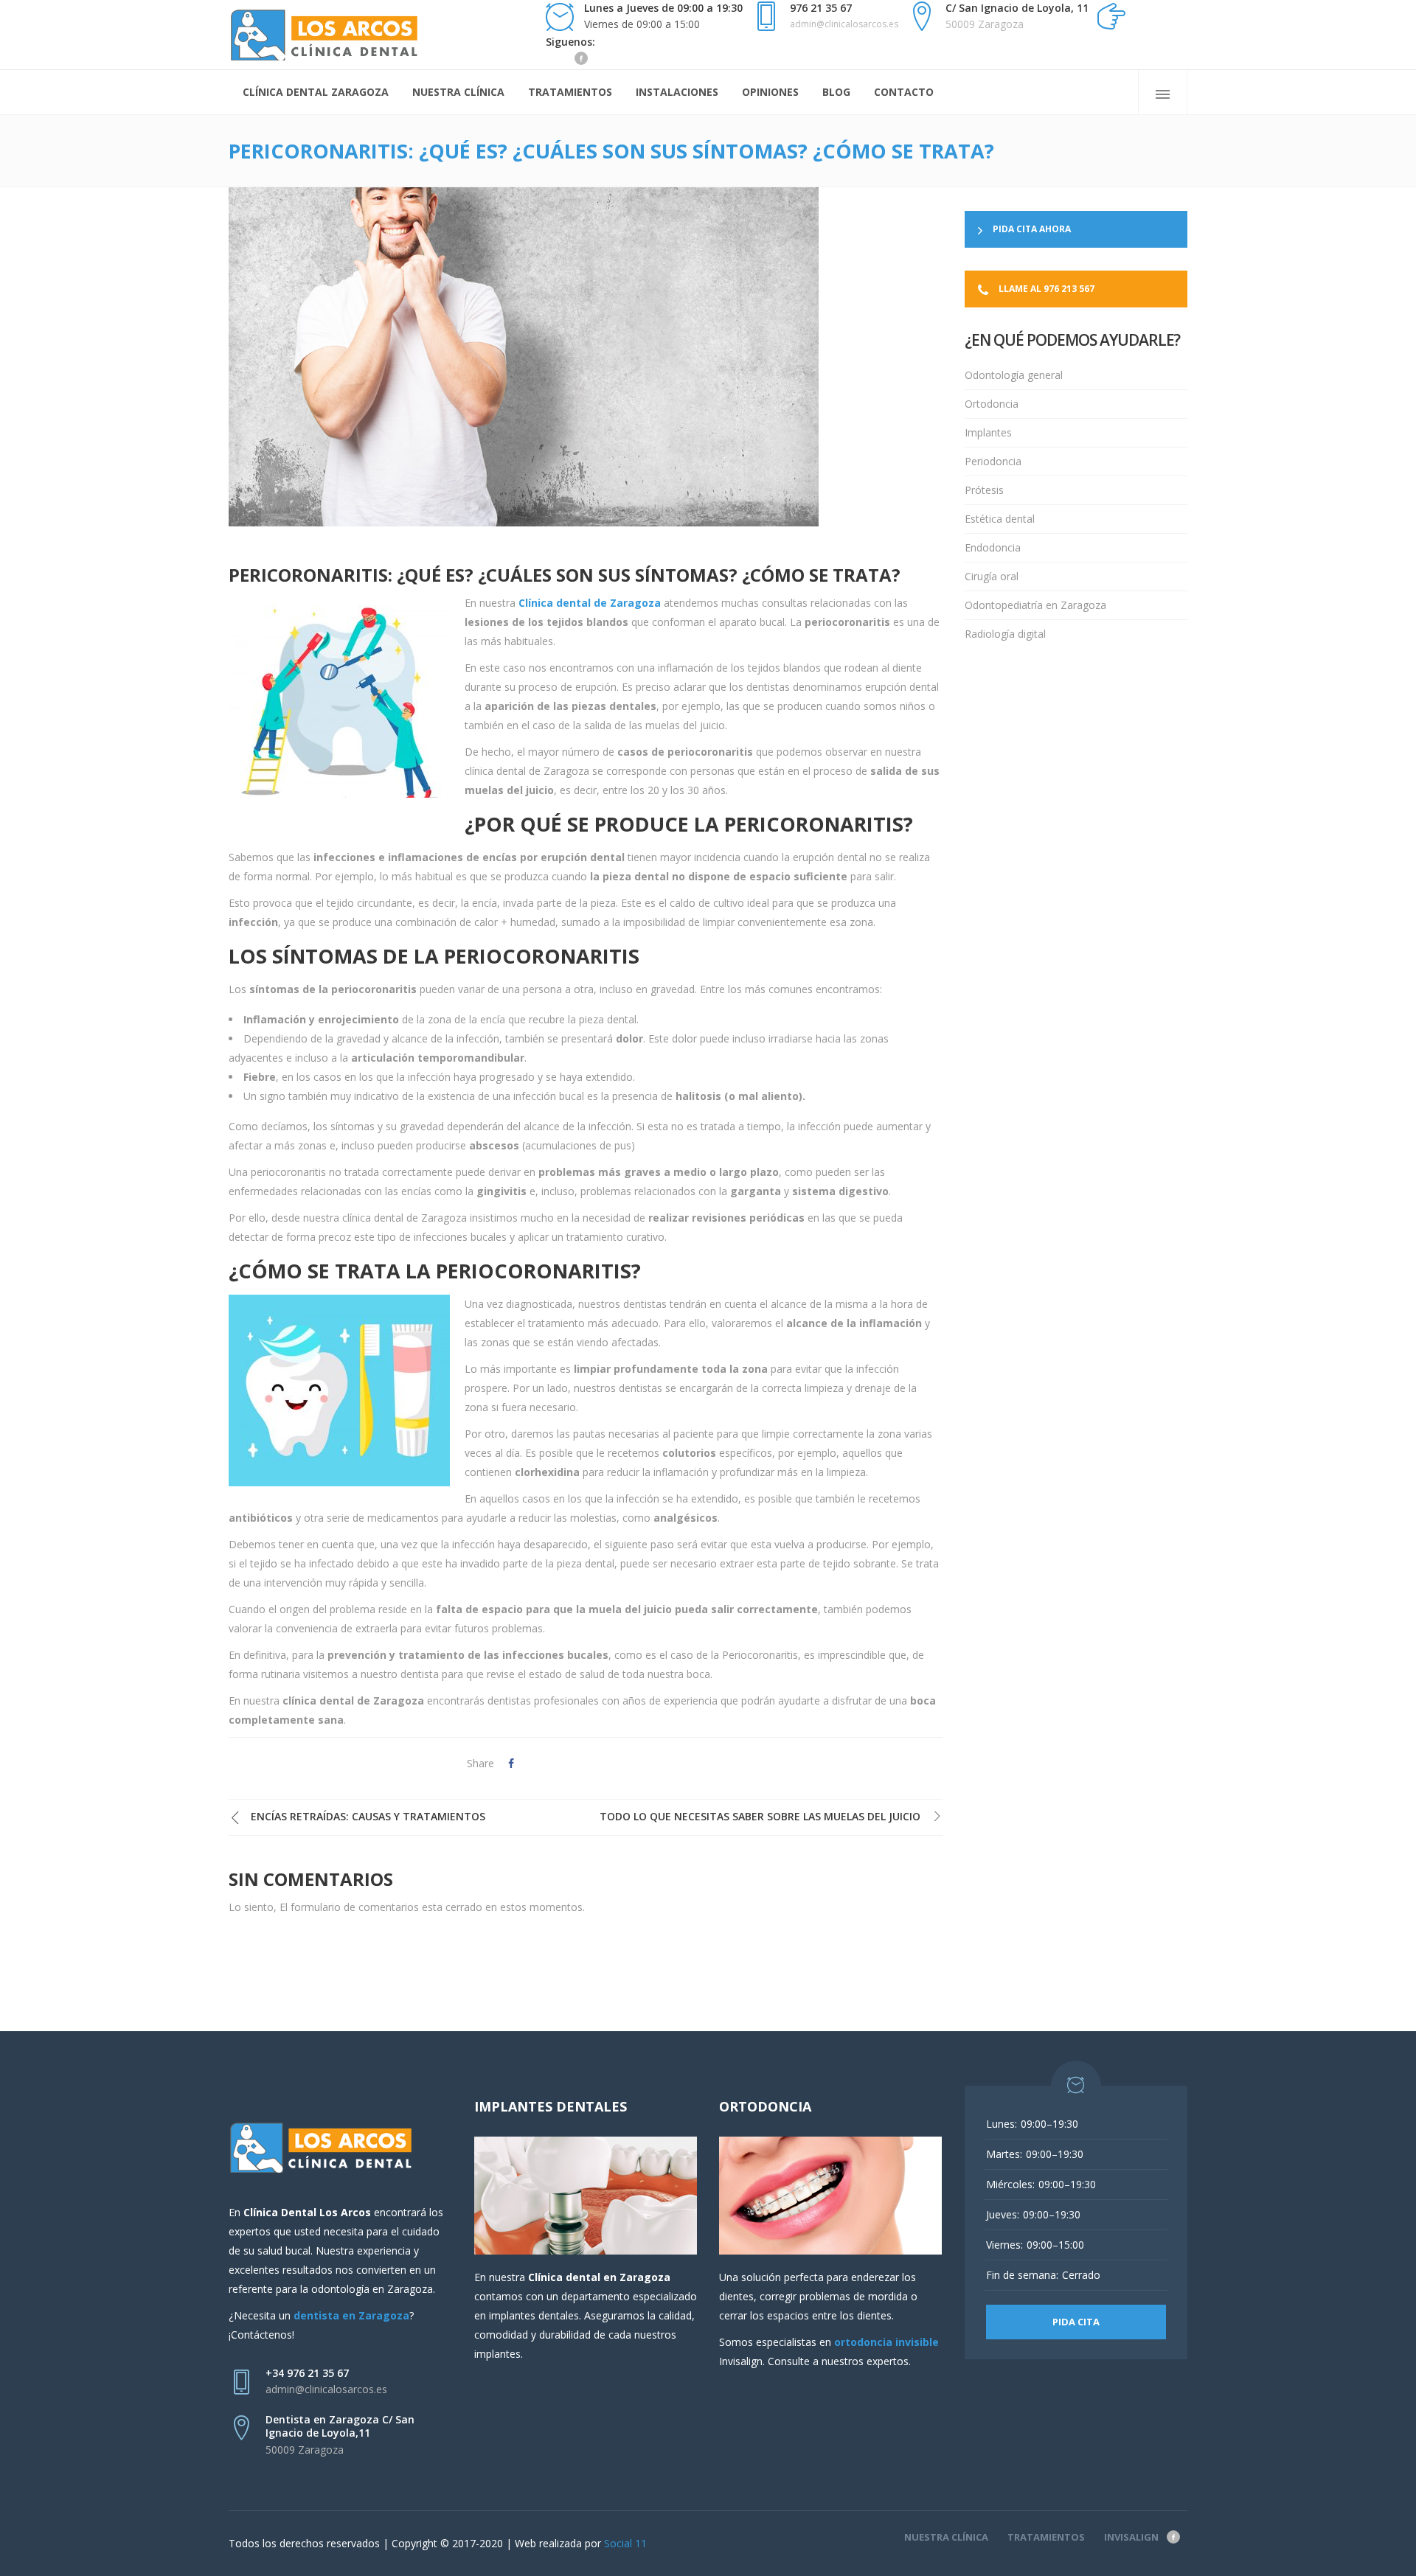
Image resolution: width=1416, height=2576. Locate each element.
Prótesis (984, 490)
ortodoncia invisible (886, 2342)
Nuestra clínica (946, 2537)
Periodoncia (993, 461)
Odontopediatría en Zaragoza (1035, 605)
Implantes (988, 432)
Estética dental (1000, 519)
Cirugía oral (992, 576)
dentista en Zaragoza (351, 2315)
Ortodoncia (992, 404)
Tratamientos (1046, 2537)
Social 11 (625, 2543)
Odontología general (1014, 375)
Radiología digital (1005, 634)
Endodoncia (993, 547)
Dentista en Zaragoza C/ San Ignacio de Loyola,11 (340, 2426)
